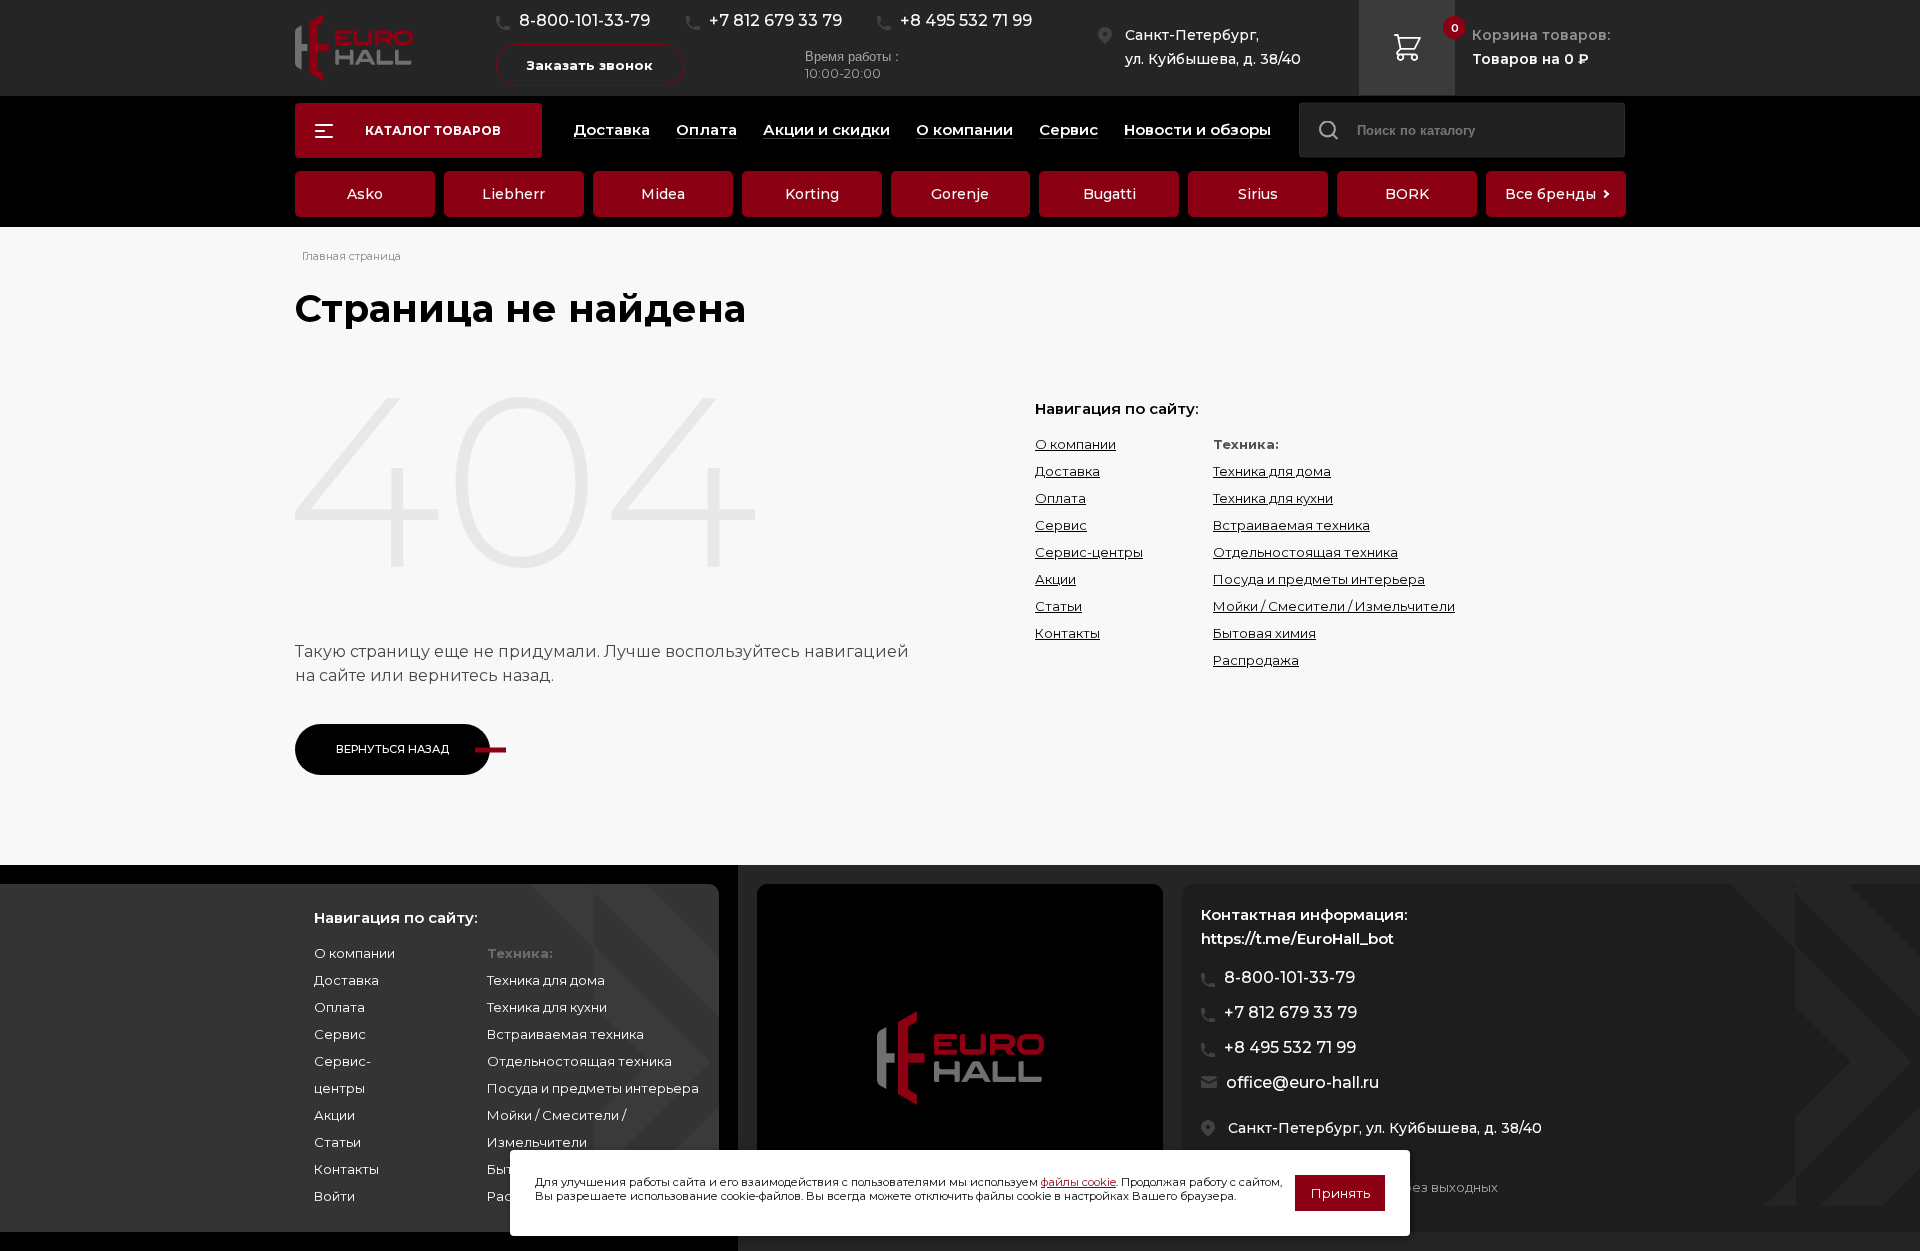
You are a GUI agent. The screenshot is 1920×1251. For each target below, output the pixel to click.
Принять (1340, 1193)
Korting (812, 194)
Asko (365, 194)
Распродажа (1256, 660)
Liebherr (513, 194)
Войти (334, 1196)
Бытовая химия (1264, 633)
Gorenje (960, 194)
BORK (1407, 194)
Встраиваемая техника (1291, 525)
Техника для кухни (1273, 498)
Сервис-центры (1089, 552)
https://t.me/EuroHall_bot (1297, 938)
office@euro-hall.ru (1302, 1082)
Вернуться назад (392, 749)
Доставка (1067, 471)
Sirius (1258, 194)
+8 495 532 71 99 (966, 20)
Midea (663, 194)
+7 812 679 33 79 (775, 20)
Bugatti (1109, 194)
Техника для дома (1272, 471)
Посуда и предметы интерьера (1319, 579)
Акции (1055, 579)
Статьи (1058, 606)
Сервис (1061, 525)
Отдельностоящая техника (1305, 552)
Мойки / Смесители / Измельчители (1334, 606)
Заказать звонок (590, 65)
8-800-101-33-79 (584, 20)
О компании (1075, 444)
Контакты (1067, 633)
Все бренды (1550, 194)
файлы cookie (1078, 1182)
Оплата (1060, 498)
